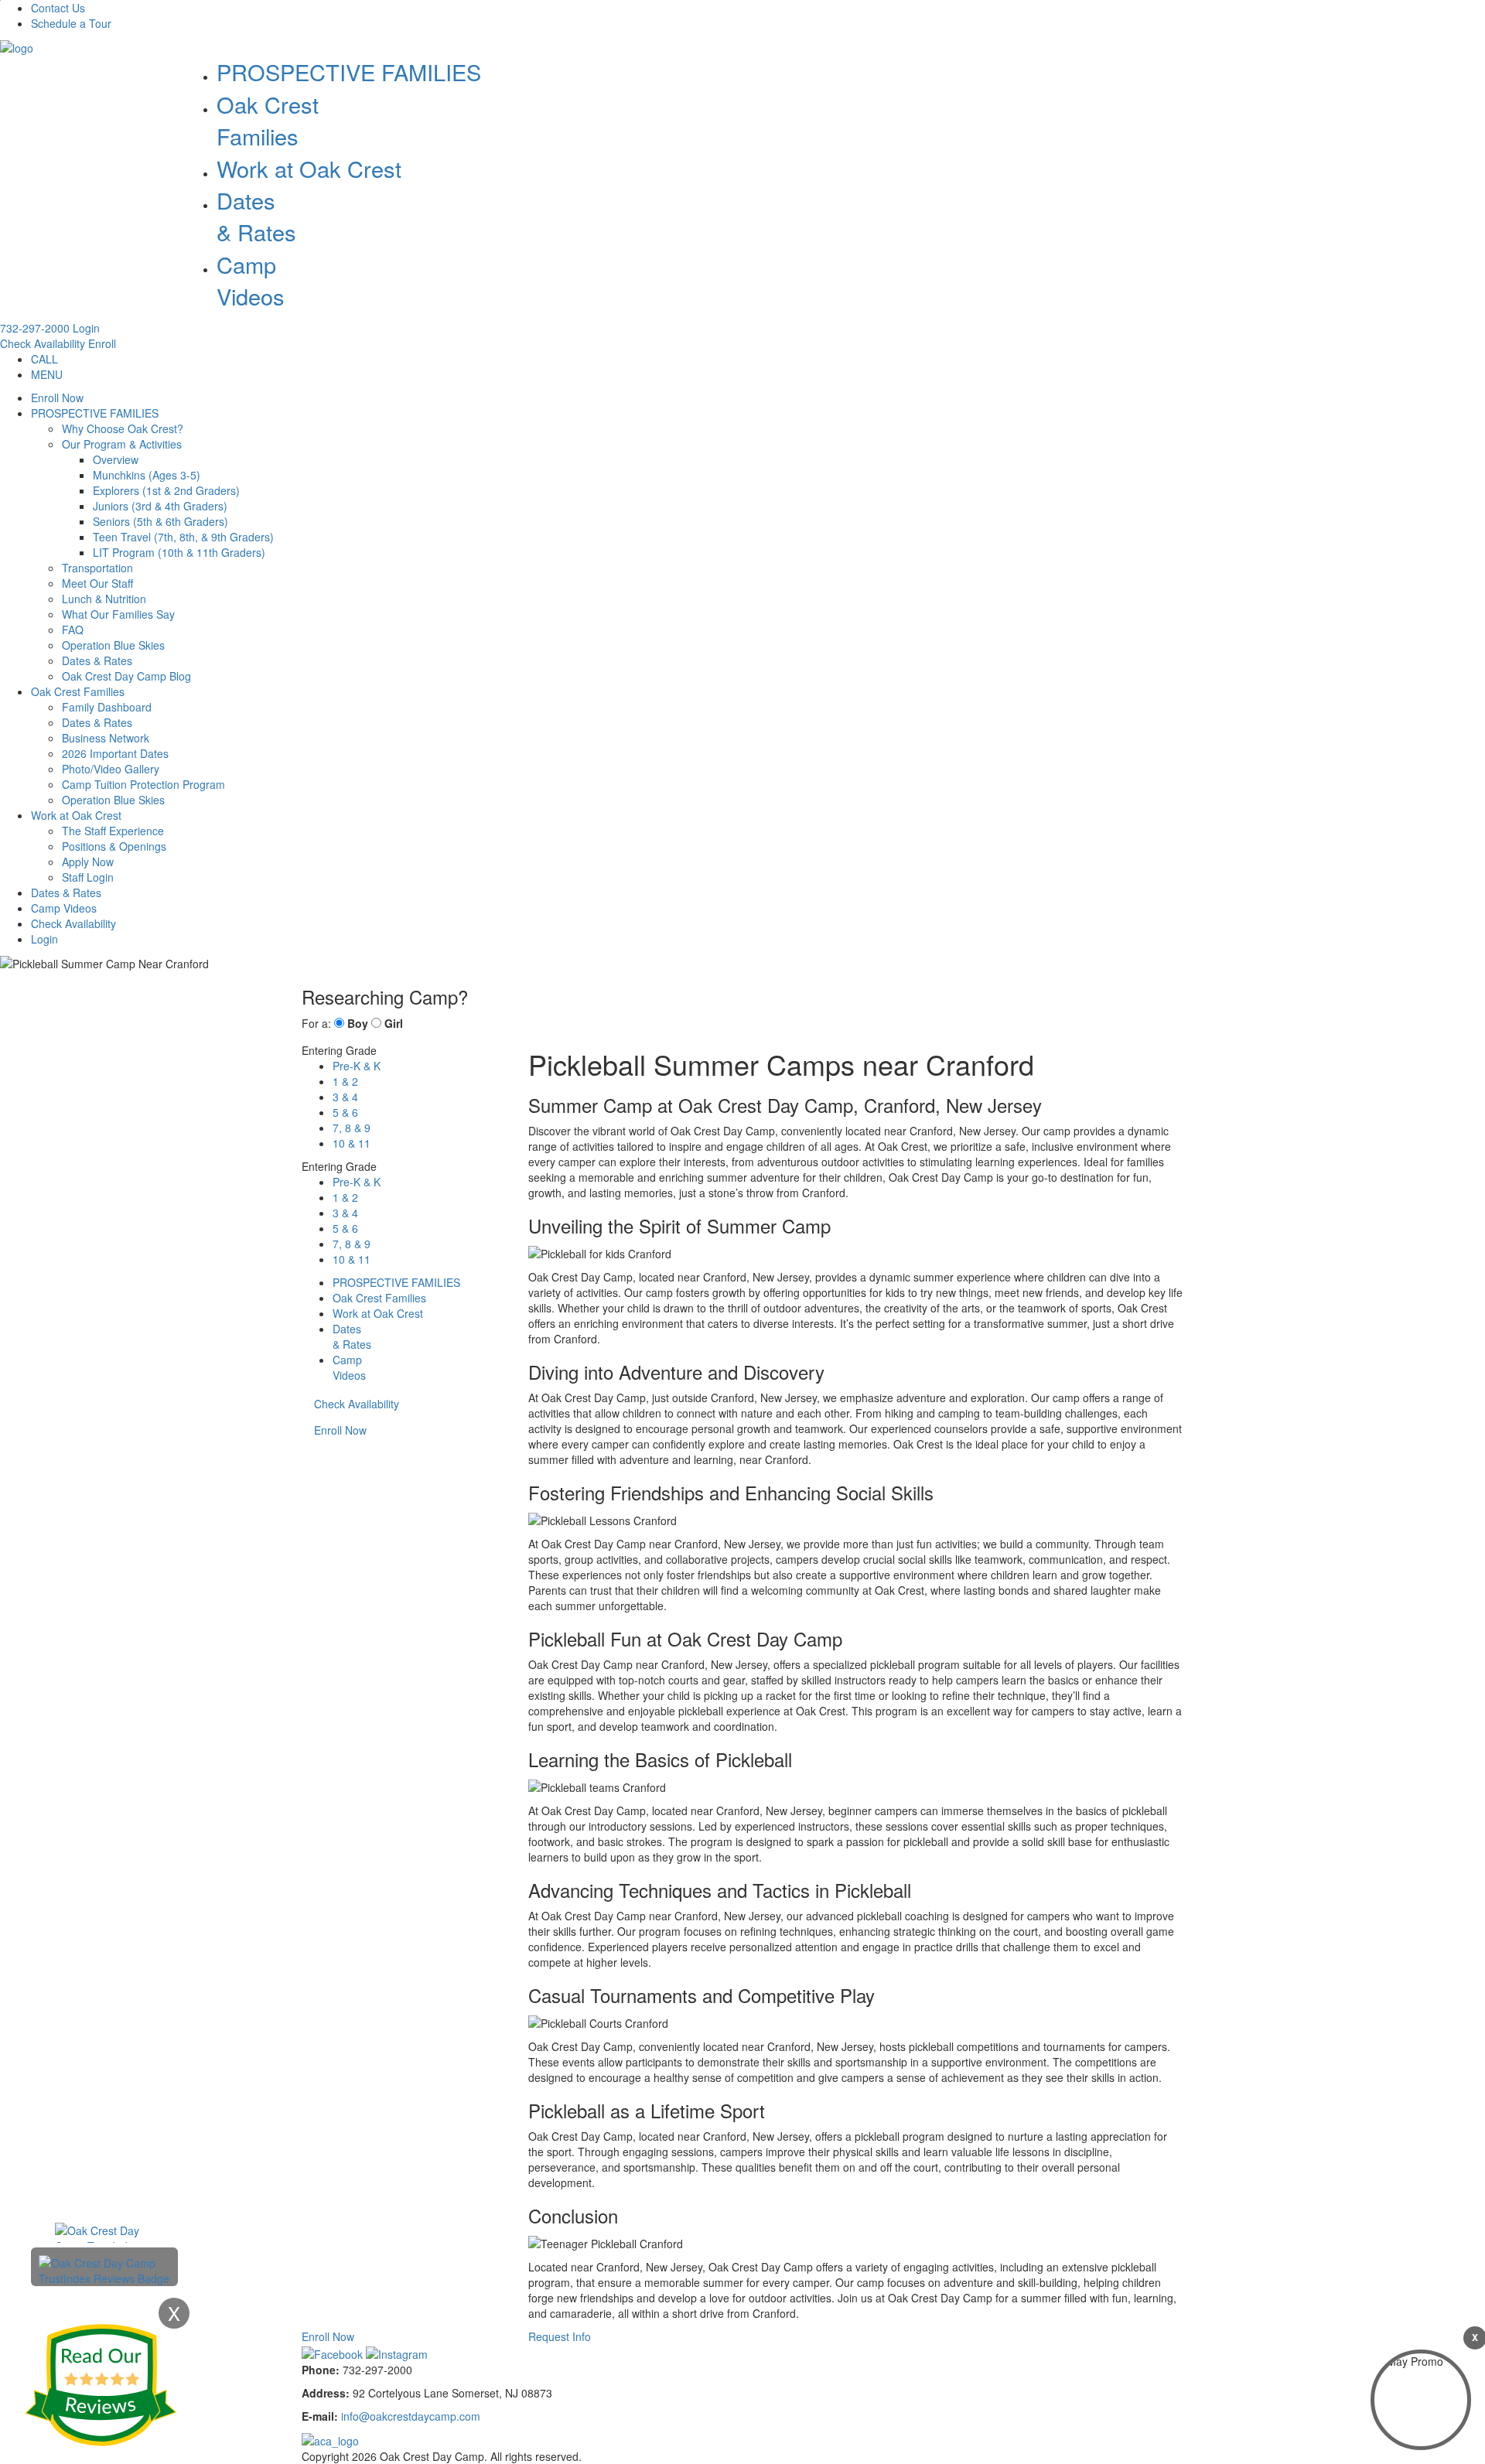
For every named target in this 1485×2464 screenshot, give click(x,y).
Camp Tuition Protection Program (143, 784)
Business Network (106, 738)
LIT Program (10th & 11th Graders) (179, 552)
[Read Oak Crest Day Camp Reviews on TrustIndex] (104, 2269)
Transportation (97, 568)
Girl (394, 1023)
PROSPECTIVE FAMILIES (349, 72)
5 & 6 (345, 1112)
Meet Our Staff (97, 583)
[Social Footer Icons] (334, 2352)
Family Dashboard (107, 707)
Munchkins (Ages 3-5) (147, 475)
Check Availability (43, 343)
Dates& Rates (256, 216)
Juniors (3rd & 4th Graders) (160, 506)
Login (86, 328)
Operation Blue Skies (113, 645)
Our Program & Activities (122, 444)
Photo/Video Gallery (111, 769)
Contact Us (58, 8)
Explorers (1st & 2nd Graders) (166, 490)
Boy (358, 1023)
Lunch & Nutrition (104, 599)
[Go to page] (17, 46)
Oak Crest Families (268, 120)
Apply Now (88, 862)
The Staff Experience (113, 831)
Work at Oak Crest (309, 168)
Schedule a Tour (71, 23)
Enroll (102, 343)
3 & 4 (345, 1097)
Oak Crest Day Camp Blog (126, 676)
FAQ (73, 630)
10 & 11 (352, 1143)
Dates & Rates (97, 660)
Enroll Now (57, 398)
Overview (116, 459)
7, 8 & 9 (352, 1128)
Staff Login (88, 877)
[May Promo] (1421, 2400)
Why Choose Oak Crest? (123, 428)
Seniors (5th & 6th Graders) (160, 521)
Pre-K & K (357, 1066)
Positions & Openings (114, 846)
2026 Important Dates (115, 753)
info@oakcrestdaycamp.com (411, 2416)
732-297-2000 (35, 328)
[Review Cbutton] (101, 2385)
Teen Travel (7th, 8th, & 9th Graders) (183, 537)
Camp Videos (251, 280)
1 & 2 (345, 1081)
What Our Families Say (118, 614)
